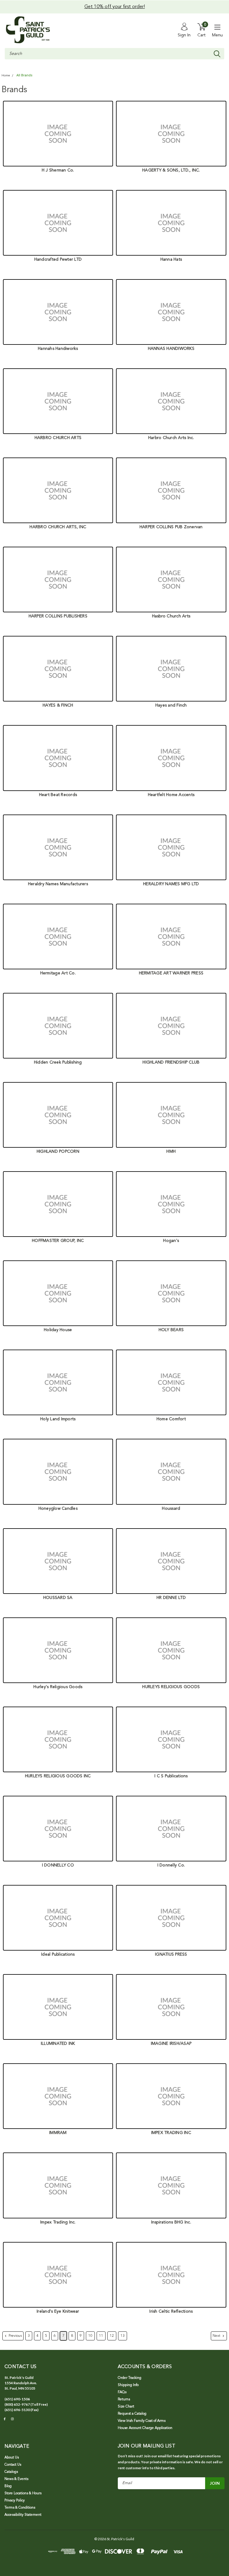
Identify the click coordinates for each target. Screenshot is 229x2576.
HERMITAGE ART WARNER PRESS (171, 973)
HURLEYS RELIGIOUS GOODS (171, 1687)
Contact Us (13, 2465)
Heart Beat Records (58, 795)
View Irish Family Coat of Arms (142, 2421)
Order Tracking (130, 2378)
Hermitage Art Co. (58, 973)
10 (90, 2336)
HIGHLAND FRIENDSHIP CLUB (171, 1062)
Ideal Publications (58, 1954)
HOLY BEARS (171, 1330)
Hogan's (171, 1241)
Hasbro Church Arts (171, 616)
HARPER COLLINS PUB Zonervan (171, 527)
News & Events (16, 2479)
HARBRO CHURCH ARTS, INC (58, 527)
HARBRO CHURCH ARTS (58, 438)
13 (123, 2336)
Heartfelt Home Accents (171, 795)
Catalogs (11, 2472)
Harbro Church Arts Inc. (171, 438)
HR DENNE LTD (171, 1598)
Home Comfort (171, 1419)
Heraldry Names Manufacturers (58, 884)
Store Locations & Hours (23, 2493)
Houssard (171, 1509)
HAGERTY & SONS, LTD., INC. (171, 170)
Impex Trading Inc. (58, 2222)
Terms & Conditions (20, 2508)
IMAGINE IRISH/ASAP (171, 2044)
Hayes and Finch (171, 705)
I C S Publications (171, 1776)
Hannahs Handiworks (58, 349)
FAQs (122, 2392)
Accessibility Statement (23, 2515)
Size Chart (126, 2407)
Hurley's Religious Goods (58, 1687)
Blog (8, 2486)
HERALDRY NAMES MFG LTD (171, 884)
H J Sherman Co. (58, 170)
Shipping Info (128, 2385)
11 (101, 2336)
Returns (124, 2399)
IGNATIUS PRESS (171, 1954)
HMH (171, 1152)
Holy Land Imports (58, 1419)
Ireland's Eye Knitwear (58, 2311)
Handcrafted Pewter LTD (58, 259)
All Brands (24, 75)
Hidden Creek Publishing (58, 1062)
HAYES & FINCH (58, 705)
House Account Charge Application (145, 2428)
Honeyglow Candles (58, 1509)
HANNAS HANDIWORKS (171, 349)
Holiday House (58, 1330)
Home (6, 76)
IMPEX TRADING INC (171, 2133)
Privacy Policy (15, 2501)
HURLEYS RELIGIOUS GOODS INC (58, 1776)
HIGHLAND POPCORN (58, 1152)
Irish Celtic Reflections (171, 2311)
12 (112, 2336)
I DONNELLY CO (58, 1865)
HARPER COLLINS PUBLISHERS (58, 616)
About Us (12, 2458)
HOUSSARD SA (58, 1598)
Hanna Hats (171, 259)
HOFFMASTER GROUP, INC (58, 1241)
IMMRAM (58, 2133)
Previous (15, 2336)
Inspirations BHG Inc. (171, 2222)
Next (217, 2336)
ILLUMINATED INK (58, 2044)
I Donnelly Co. (171, 1865)
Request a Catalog (132, 2414)
